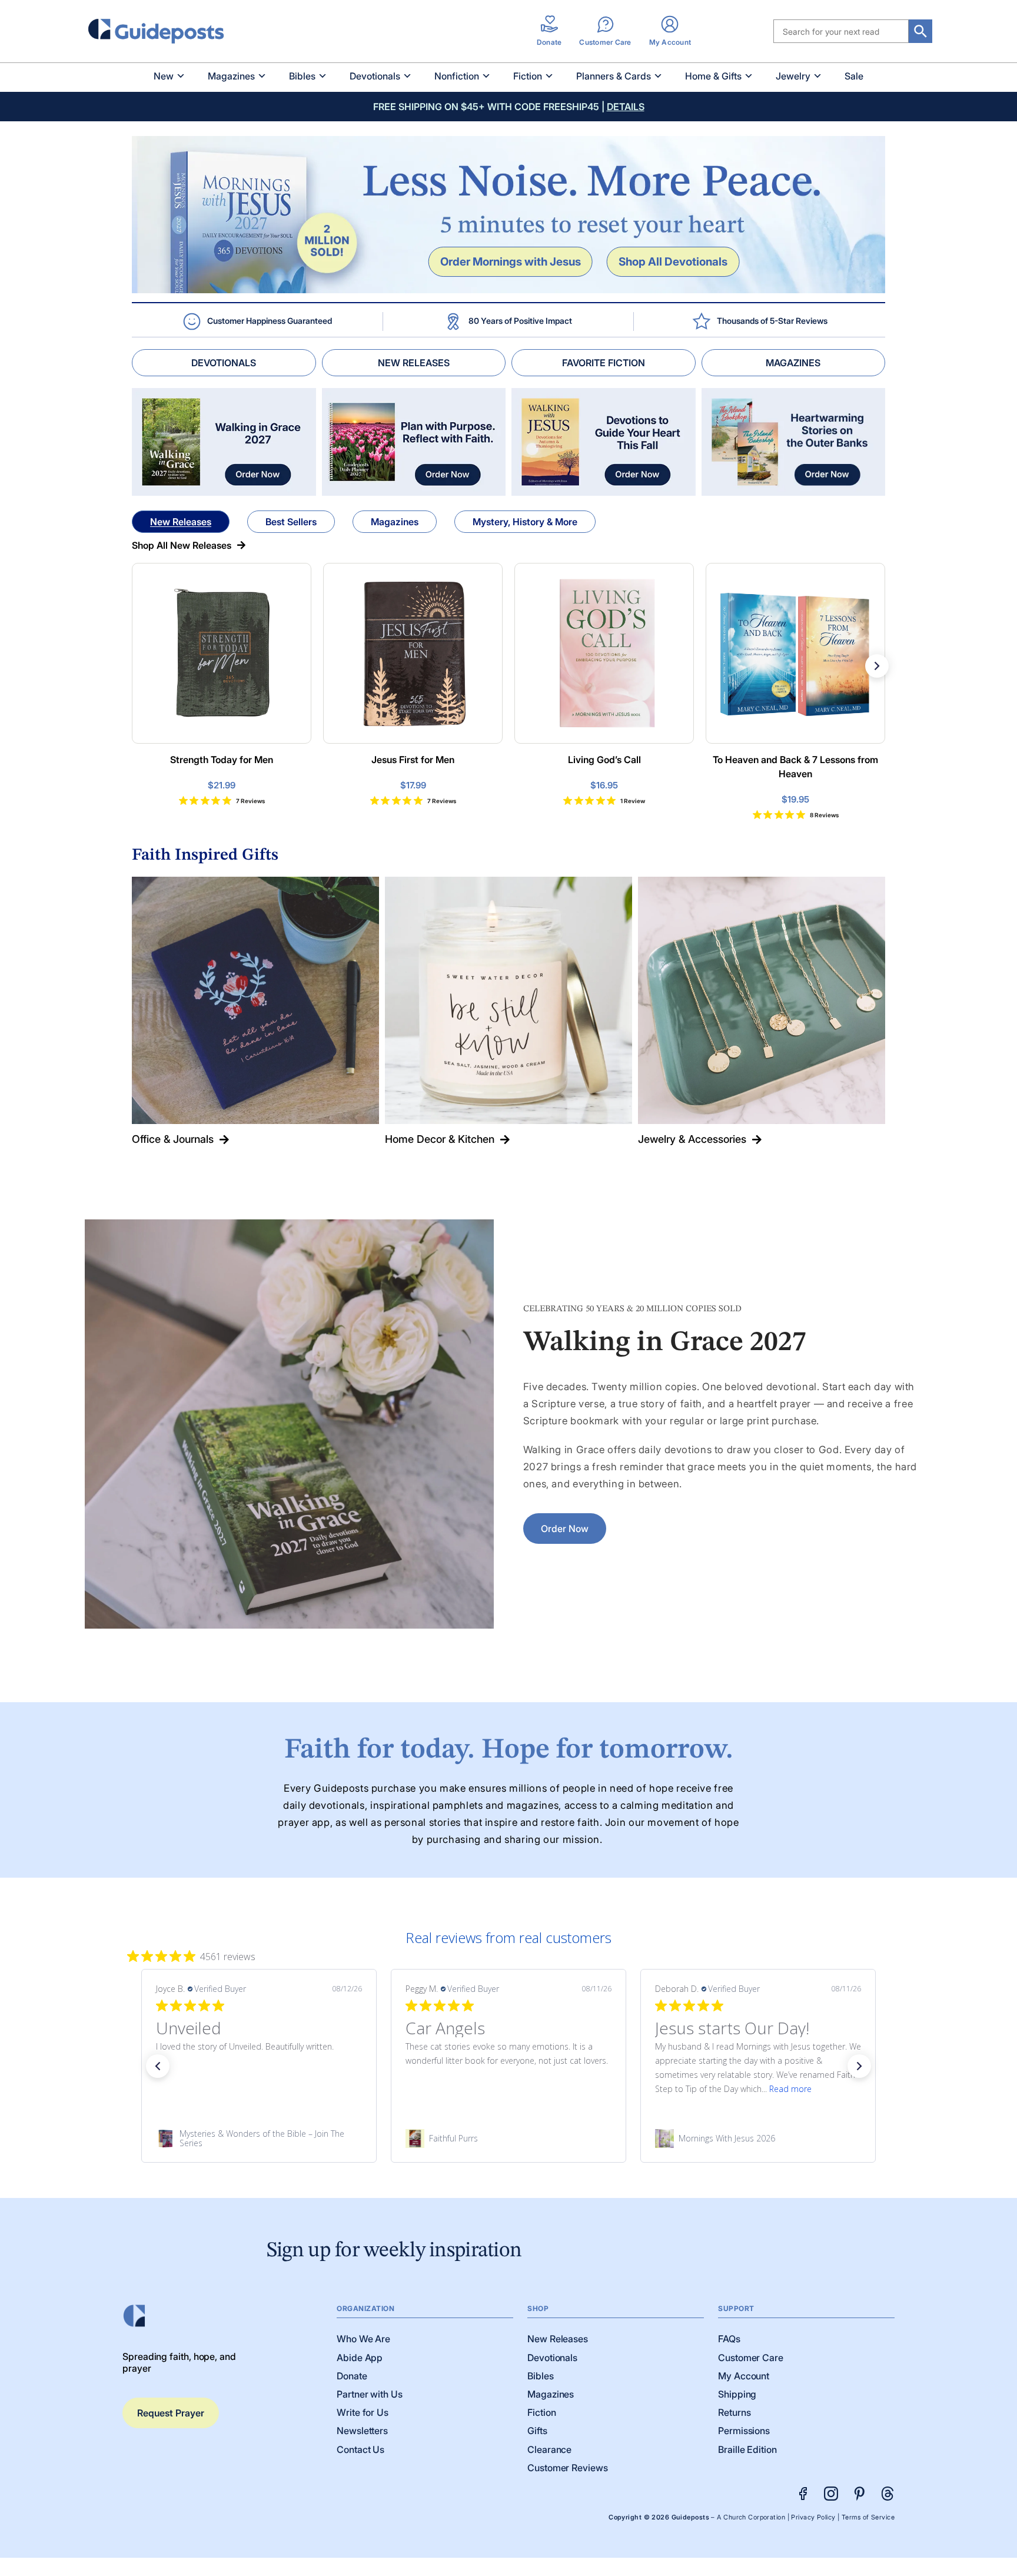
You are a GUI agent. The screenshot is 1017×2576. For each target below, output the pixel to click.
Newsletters (362, 2431)
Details (626, 107)
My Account (744, 2376)
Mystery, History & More (525, 522)
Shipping (737, 2394)
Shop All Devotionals (673, 261)
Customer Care (751, 2358)
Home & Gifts (713, 76)
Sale (854, 76)
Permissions (744, 2431)
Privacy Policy (813, 2517)
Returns (734, 2412)
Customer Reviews (568, 2468)
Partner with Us (370, 2394)
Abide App (360, 2358)
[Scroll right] (877, 666)
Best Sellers (291, 522)
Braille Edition (747, 2449)
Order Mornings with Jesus (511, 261)
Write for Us (363, 2412)
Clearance (549, 2449)
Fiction (528, 76)
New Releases (181, 522)
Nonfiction (457, 76)
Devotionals (375, 76)
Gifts (537, 2431)
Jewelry (793, 76)
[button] (158, 2066)
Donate (352, 2376)
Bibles (302, 76)
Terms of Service (868, 2517)
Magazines (231, 76)
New (164, 76)
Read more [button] (541, 2089)
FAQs (729, 2339)
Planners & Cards (614, 76)
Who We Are (363, 2339)
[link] (259, 2139)
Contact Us (360, 2449)
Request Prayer (171, 2413)
